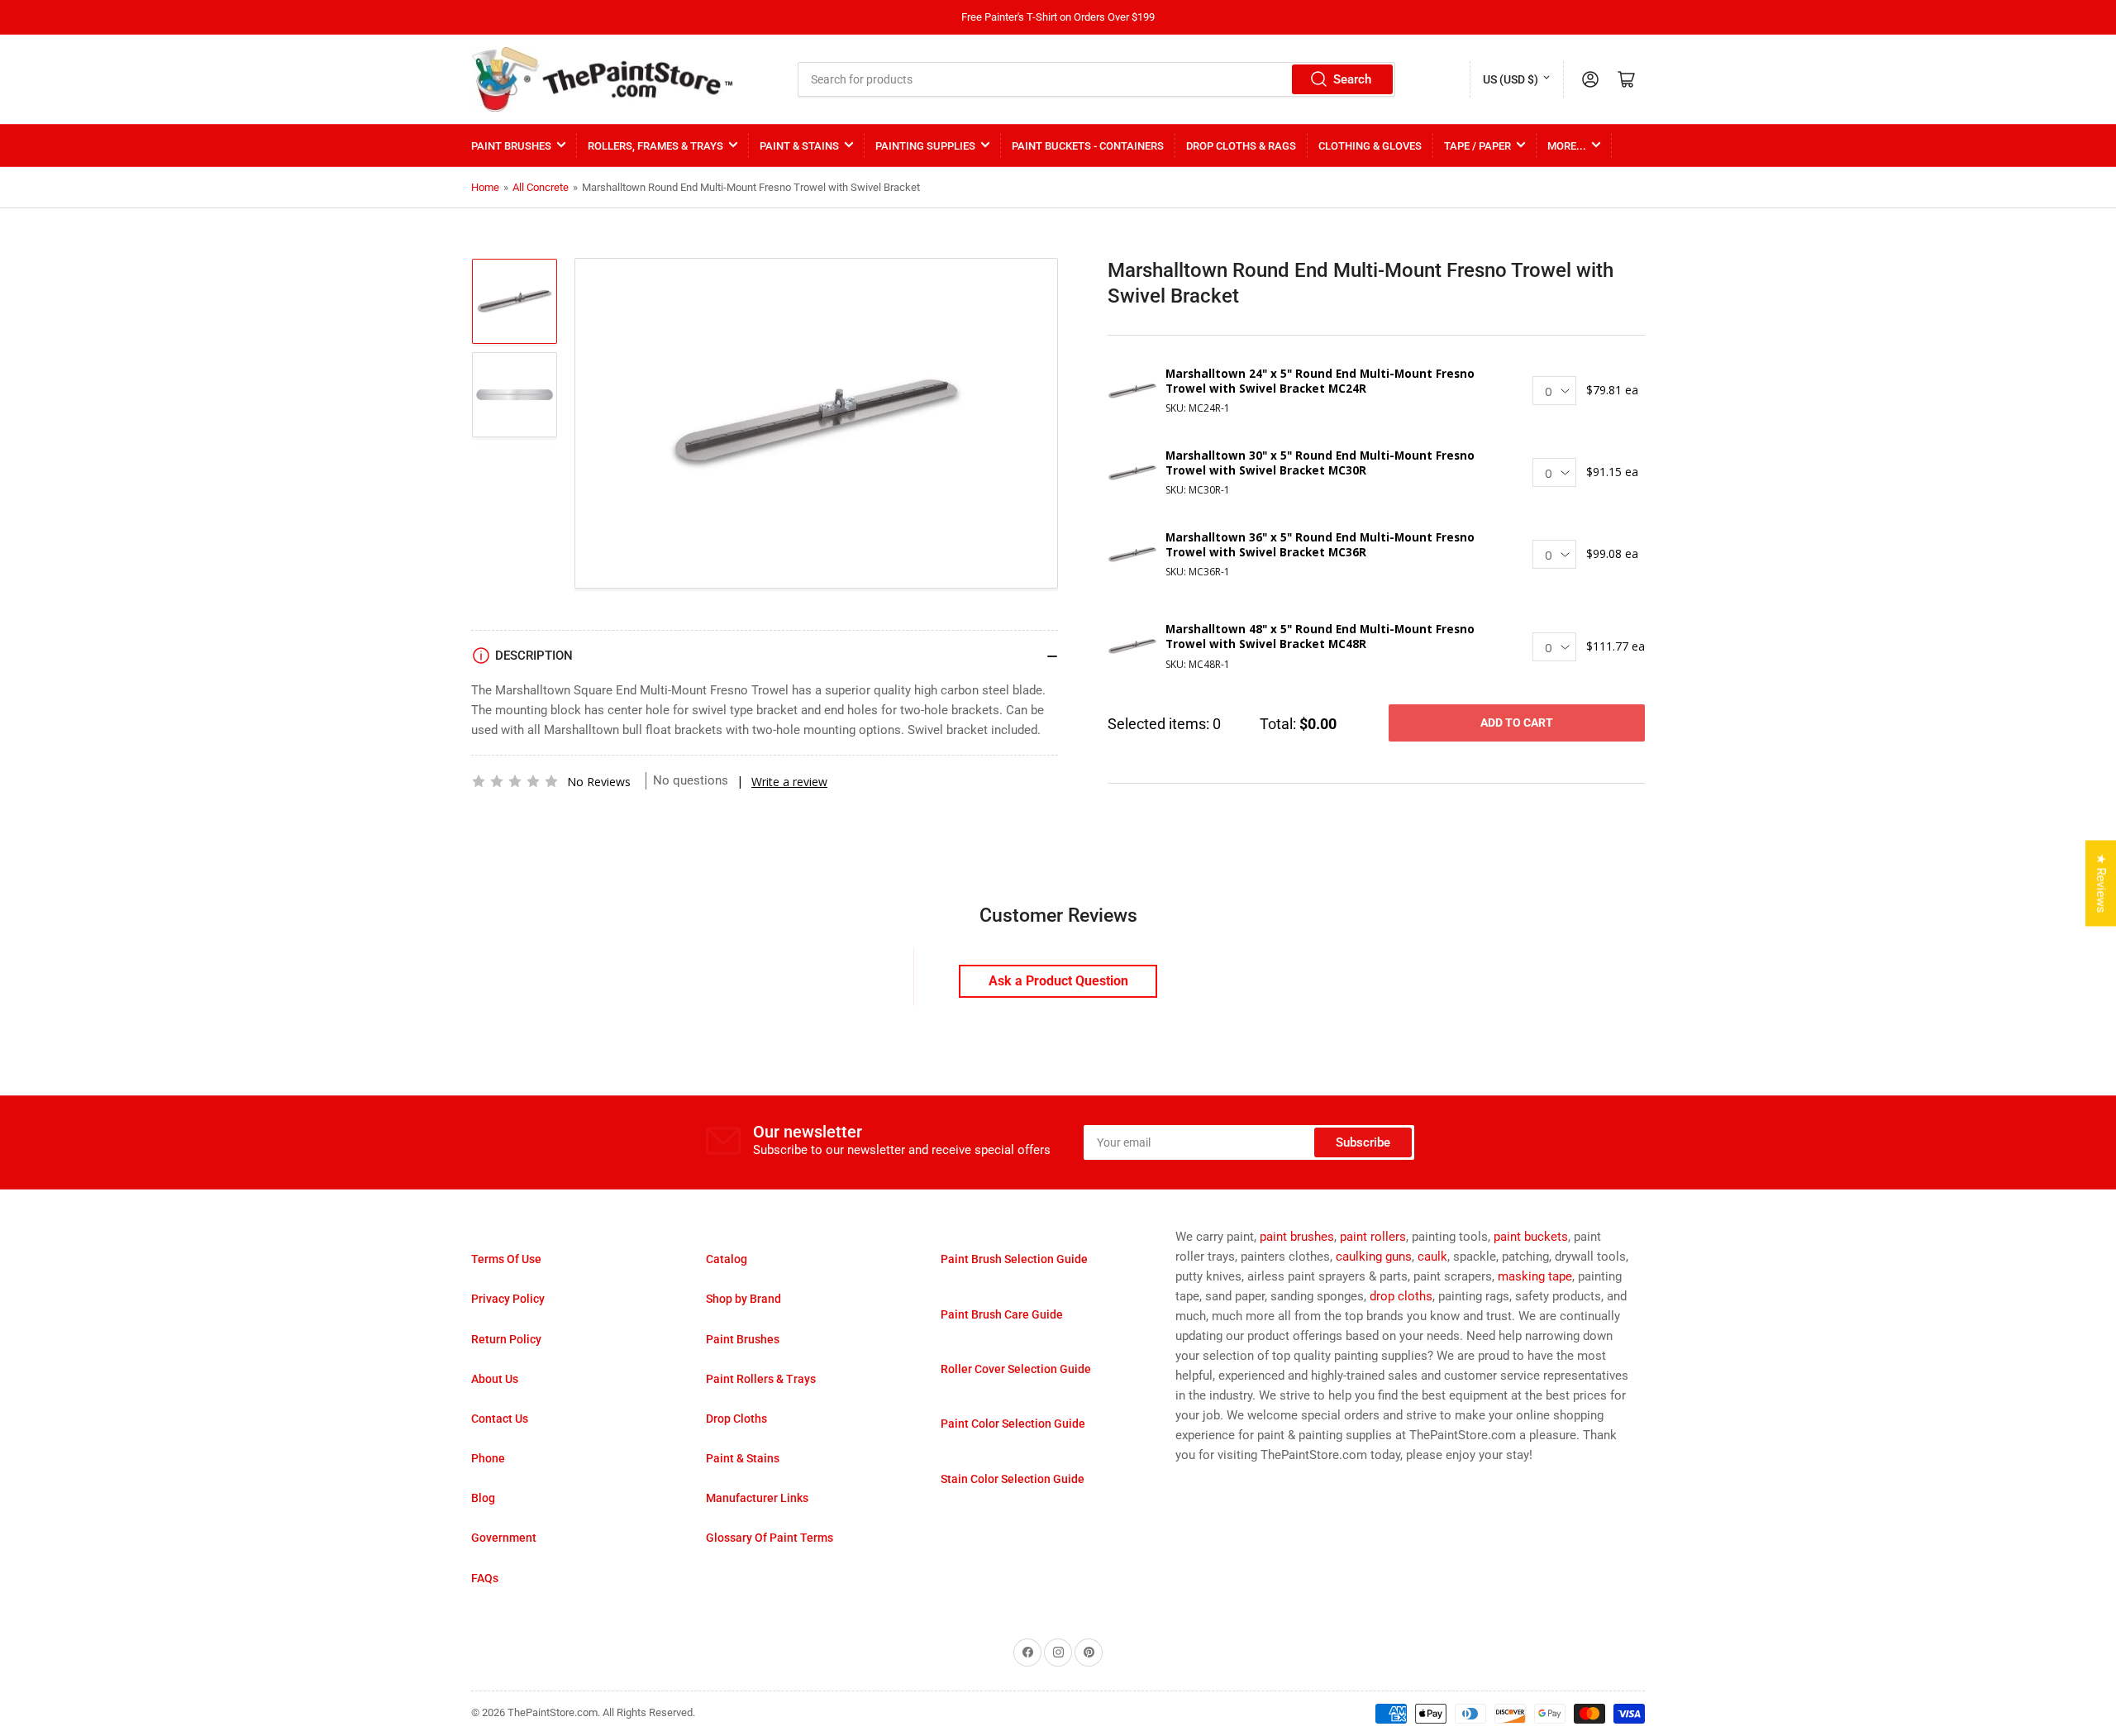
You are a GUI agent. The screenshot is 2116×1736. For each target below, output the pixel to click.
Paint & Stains (799, 146)
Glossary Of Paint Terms (770, 1538)
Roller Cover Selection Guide (1016, 1369)
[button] (515, 781)
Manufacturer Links (757, 1498)
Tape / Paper (1477, 146)
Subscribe (1363, 1142)
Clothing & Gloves (1370, 146)
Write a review (789, 782)
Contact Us (500, 1419)
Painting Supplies (925, 146)
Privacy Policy (508, 1299)
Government (504, 1538)
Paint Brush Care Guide (1002, 1314)
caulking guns (1374, 1257)
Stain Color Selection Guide (1013, 1479)
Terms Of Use (506, 1259)
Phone (488, 1458)
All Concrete (541, 187)
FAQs (485, 1578)
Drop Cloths (736, 1419)
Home (485, 187)
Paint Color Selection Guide (1013, 1424)
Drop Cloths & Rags (1241, 146)
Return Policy (506, 1339)
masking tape (1535, 1276)
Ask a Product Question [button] (1058, 981)
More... (1567, 146)
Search (1352, 79)
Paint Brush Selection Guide (1014, 1259)
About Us (495, 1379)
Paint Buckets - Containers (1088, 146)
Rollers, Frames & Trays (655, 146)
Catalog (727, 1259)
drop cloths (1401, 1296)
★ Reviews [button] (2101, 884)
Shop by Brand (743, 1299)
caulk (1432, 1257)
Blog (483, 1498)
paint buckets (1531, 1237)
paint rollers (1373, 1237)
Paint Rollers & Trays (761, 1379)
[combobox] (1097, 79)
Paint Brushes (511, 146)
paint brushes (1297, 1237)
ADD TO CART (1517, 723)
